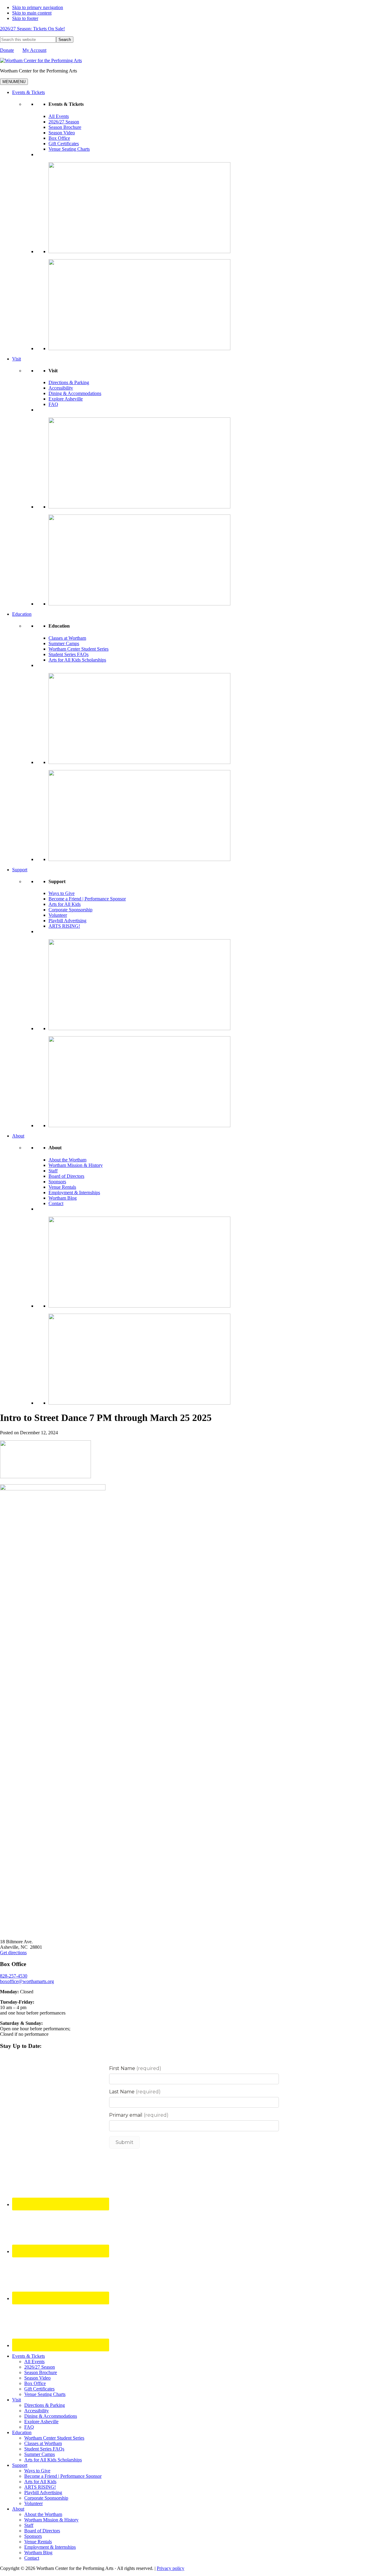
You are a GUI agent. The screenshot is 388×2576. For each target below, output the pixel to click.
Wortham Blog (63, 1198)
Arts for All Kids (65, 904)
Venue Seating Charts (69, 149)
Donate (7, 50)
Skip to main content (32, 13)
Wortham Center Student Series (79, 649)
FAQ (53, 404)
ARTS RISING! (64, 926)
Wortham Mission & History (76, 1165)
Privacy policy (171, 2568)
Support (20, 870)
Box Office (59, 138)
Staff (53, 1171)
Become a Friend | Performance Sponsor (87, 899)
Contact (56, 1203)
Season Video (62, 133)
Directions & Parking (69, 382)
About (18, 1136)
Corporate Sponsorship (70, 910)
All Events (59, 116)
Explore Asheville (66, 399)
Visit (17, 359)
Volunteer (58, 915)
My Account (34, 50)
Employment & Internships (74, 1193)
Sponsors (57, 1182)
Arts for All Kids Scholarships (77, 660)
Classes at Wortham (67, 638)
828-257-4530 (14, 1976)
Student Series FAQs (69, 654)
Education (22, 614)
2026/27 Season (64, 122)
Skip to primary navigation (38, 7)
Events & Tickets (28, 92)
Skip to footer (25, 18)
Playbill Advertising (67, 921)
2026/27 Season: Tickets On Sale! (32, 29)
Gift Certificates (64, 144)
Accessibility (61, 388)
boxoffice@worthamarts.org (27, 1981)
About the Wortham (67, 1160)
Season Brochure (65, 127)
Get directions (13, 1953)
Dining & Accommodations (75, 393)
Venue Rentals (62, 1187)
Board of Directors (66, 1176)
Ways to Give (62, 893)
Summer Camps (64, 643)
